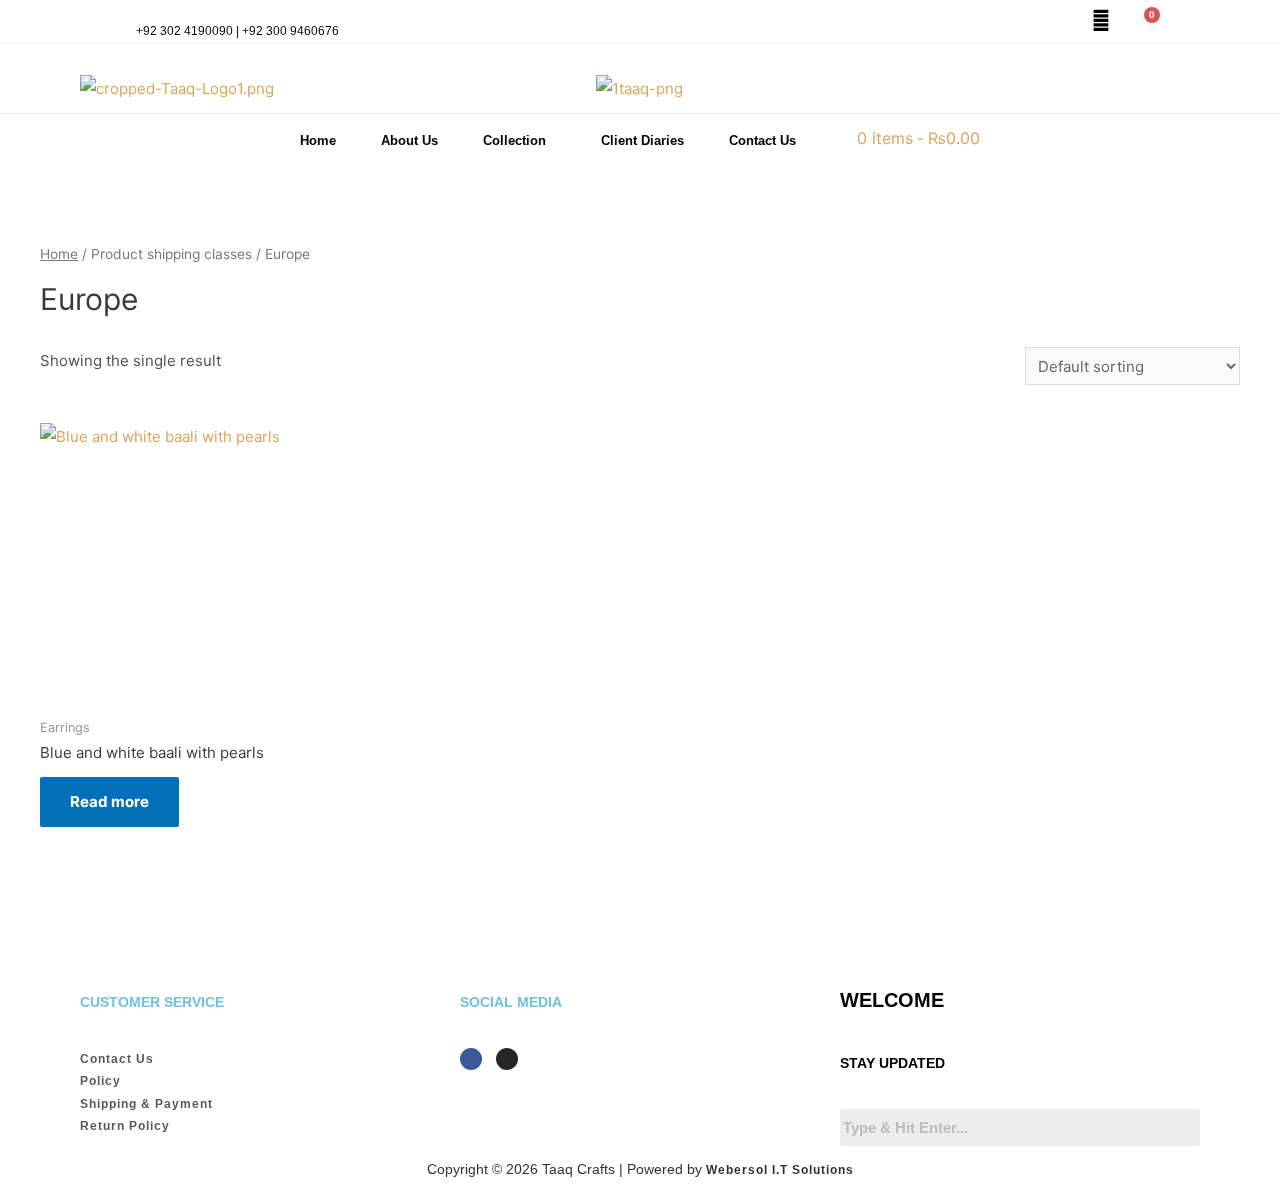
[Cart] (1145, 24)
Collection (514, 140)
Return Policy (125, 1126)
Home (318, 140)
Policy (100, 1081)
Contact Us (762, 140)
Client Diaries (642, 140)
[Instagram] (507, 1059)
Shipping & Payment (146, 1104)
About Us (409, 140)
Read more (109, 801)
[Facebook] (471, 1059)
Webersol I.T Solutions (780, 1170)
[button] (519, 140)
